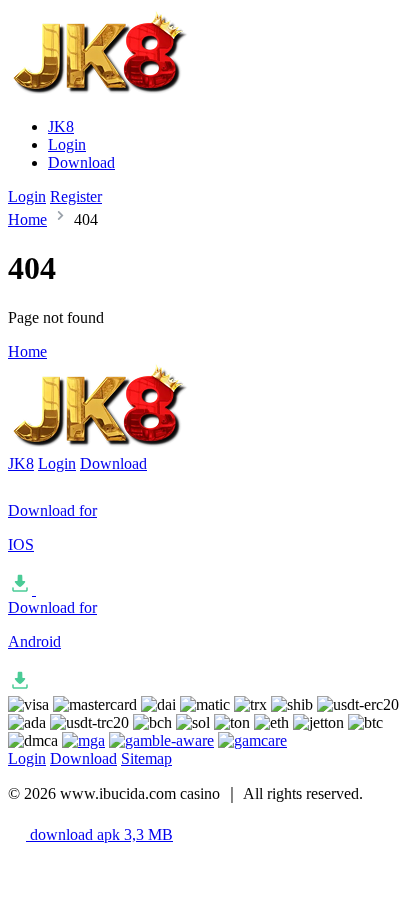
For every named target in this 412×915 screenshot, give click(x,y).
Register (76, 196)
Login (67, 144)
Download (81, 162)
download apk (99, 834)
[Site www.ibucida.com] (125, 92)
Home (27, 219)
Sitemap (146, 758)
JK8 (61, 126)
